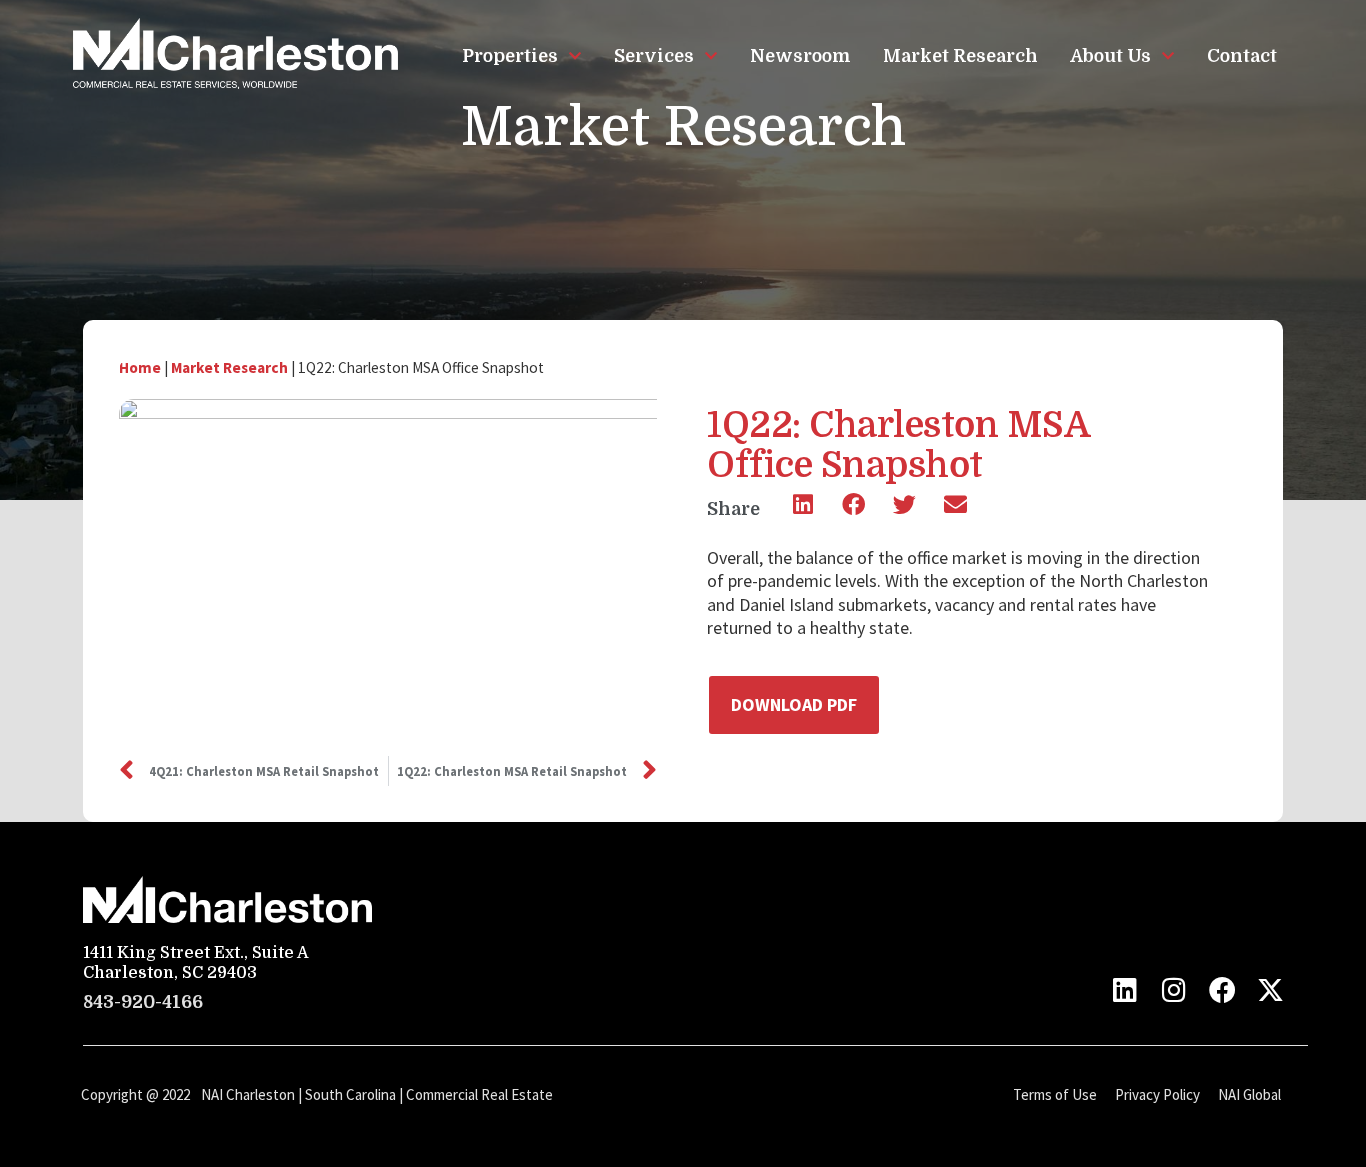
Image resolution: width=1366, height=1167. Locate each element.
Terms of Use (1055, 1094)
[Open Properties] (575, 56)
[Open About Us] (1168, 56)
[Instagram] (1173, 989)
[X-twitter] (1270, 989)
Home (140, 367)
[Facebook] (1222, 989)
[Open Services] (711, 56)
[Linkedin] (1125, 989)
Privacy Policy (1157, 1094)
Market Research (229, 367)
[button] (802, 504)
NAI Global (1249, 1094)
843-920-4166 (143, 1002)
